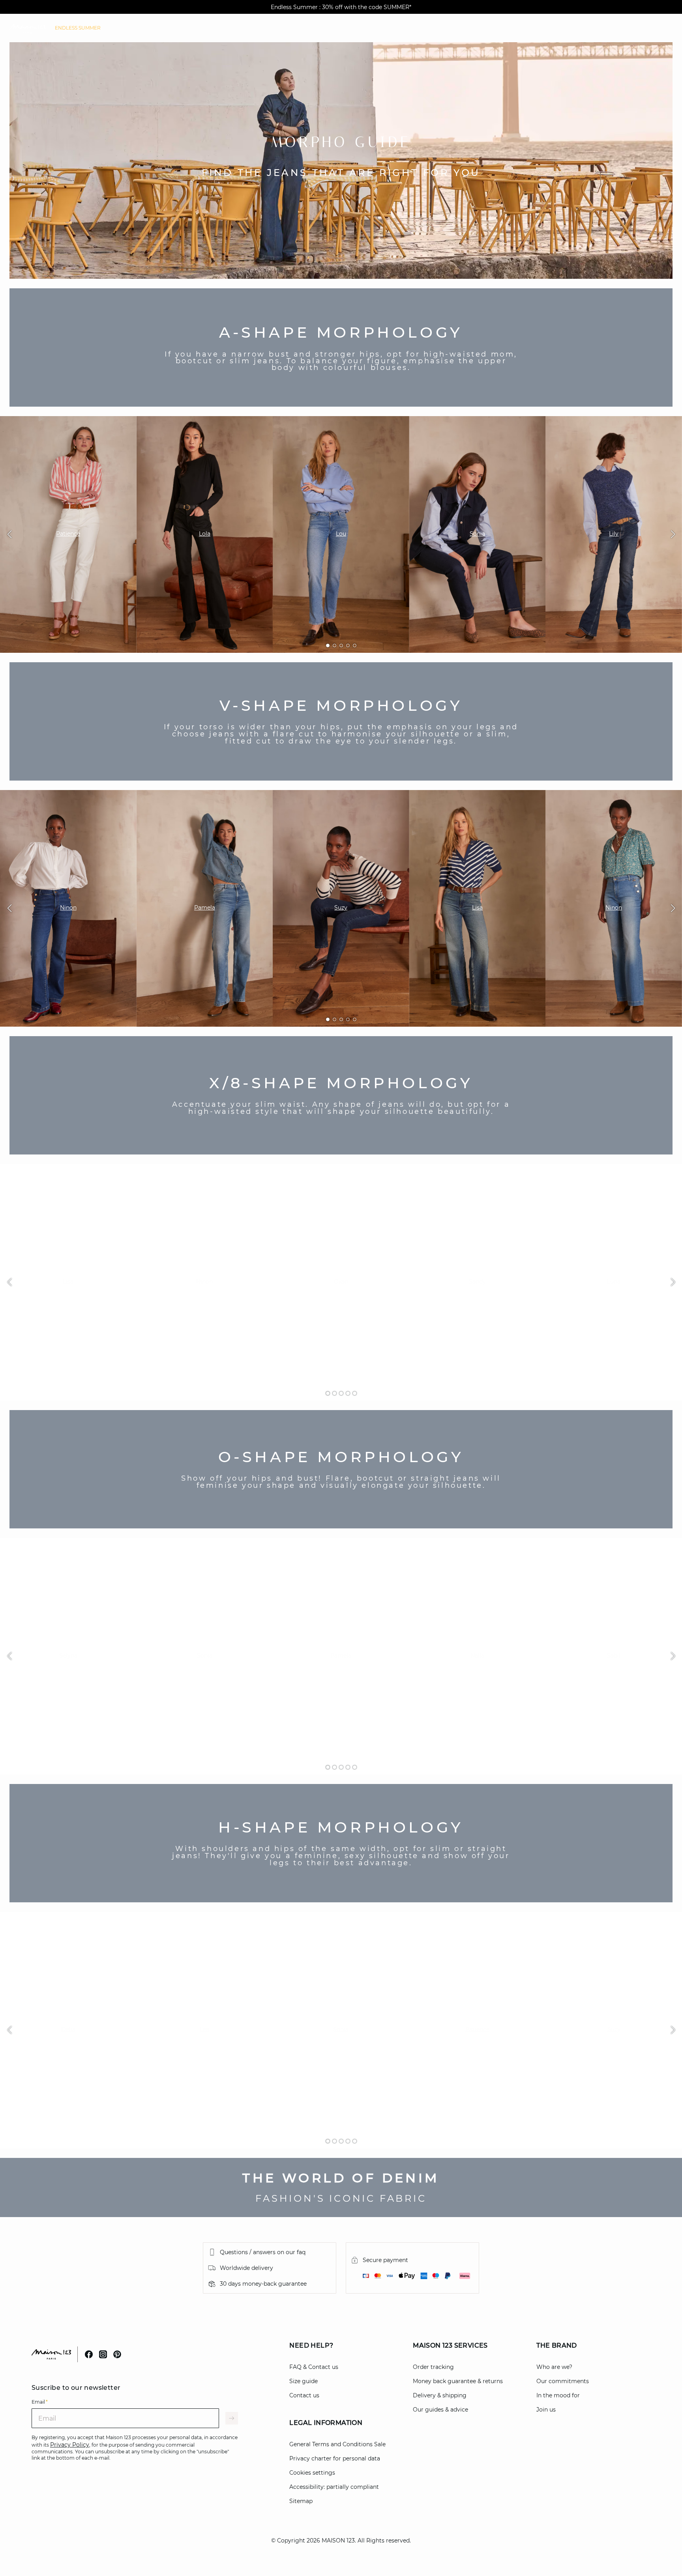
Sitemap (301, 2501)
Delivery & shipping (440, 2395)
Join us (546, 2410)
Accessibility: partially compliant (334, 2487)
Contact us (304, 2395)
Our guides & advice (440, 2410)
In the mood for (558, 2395)
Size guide (304, 2381)
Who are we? (554, 2367)
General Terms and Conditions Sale (337, 2444)
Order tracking (433, 2367)
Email (40, 2402)
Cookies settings (312, 2473)
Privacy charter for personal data (335, 2458)
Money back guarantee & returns (458, 2381)
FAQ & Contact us (314, 2367)
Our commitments (563, 2381)
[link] (78, 28)
